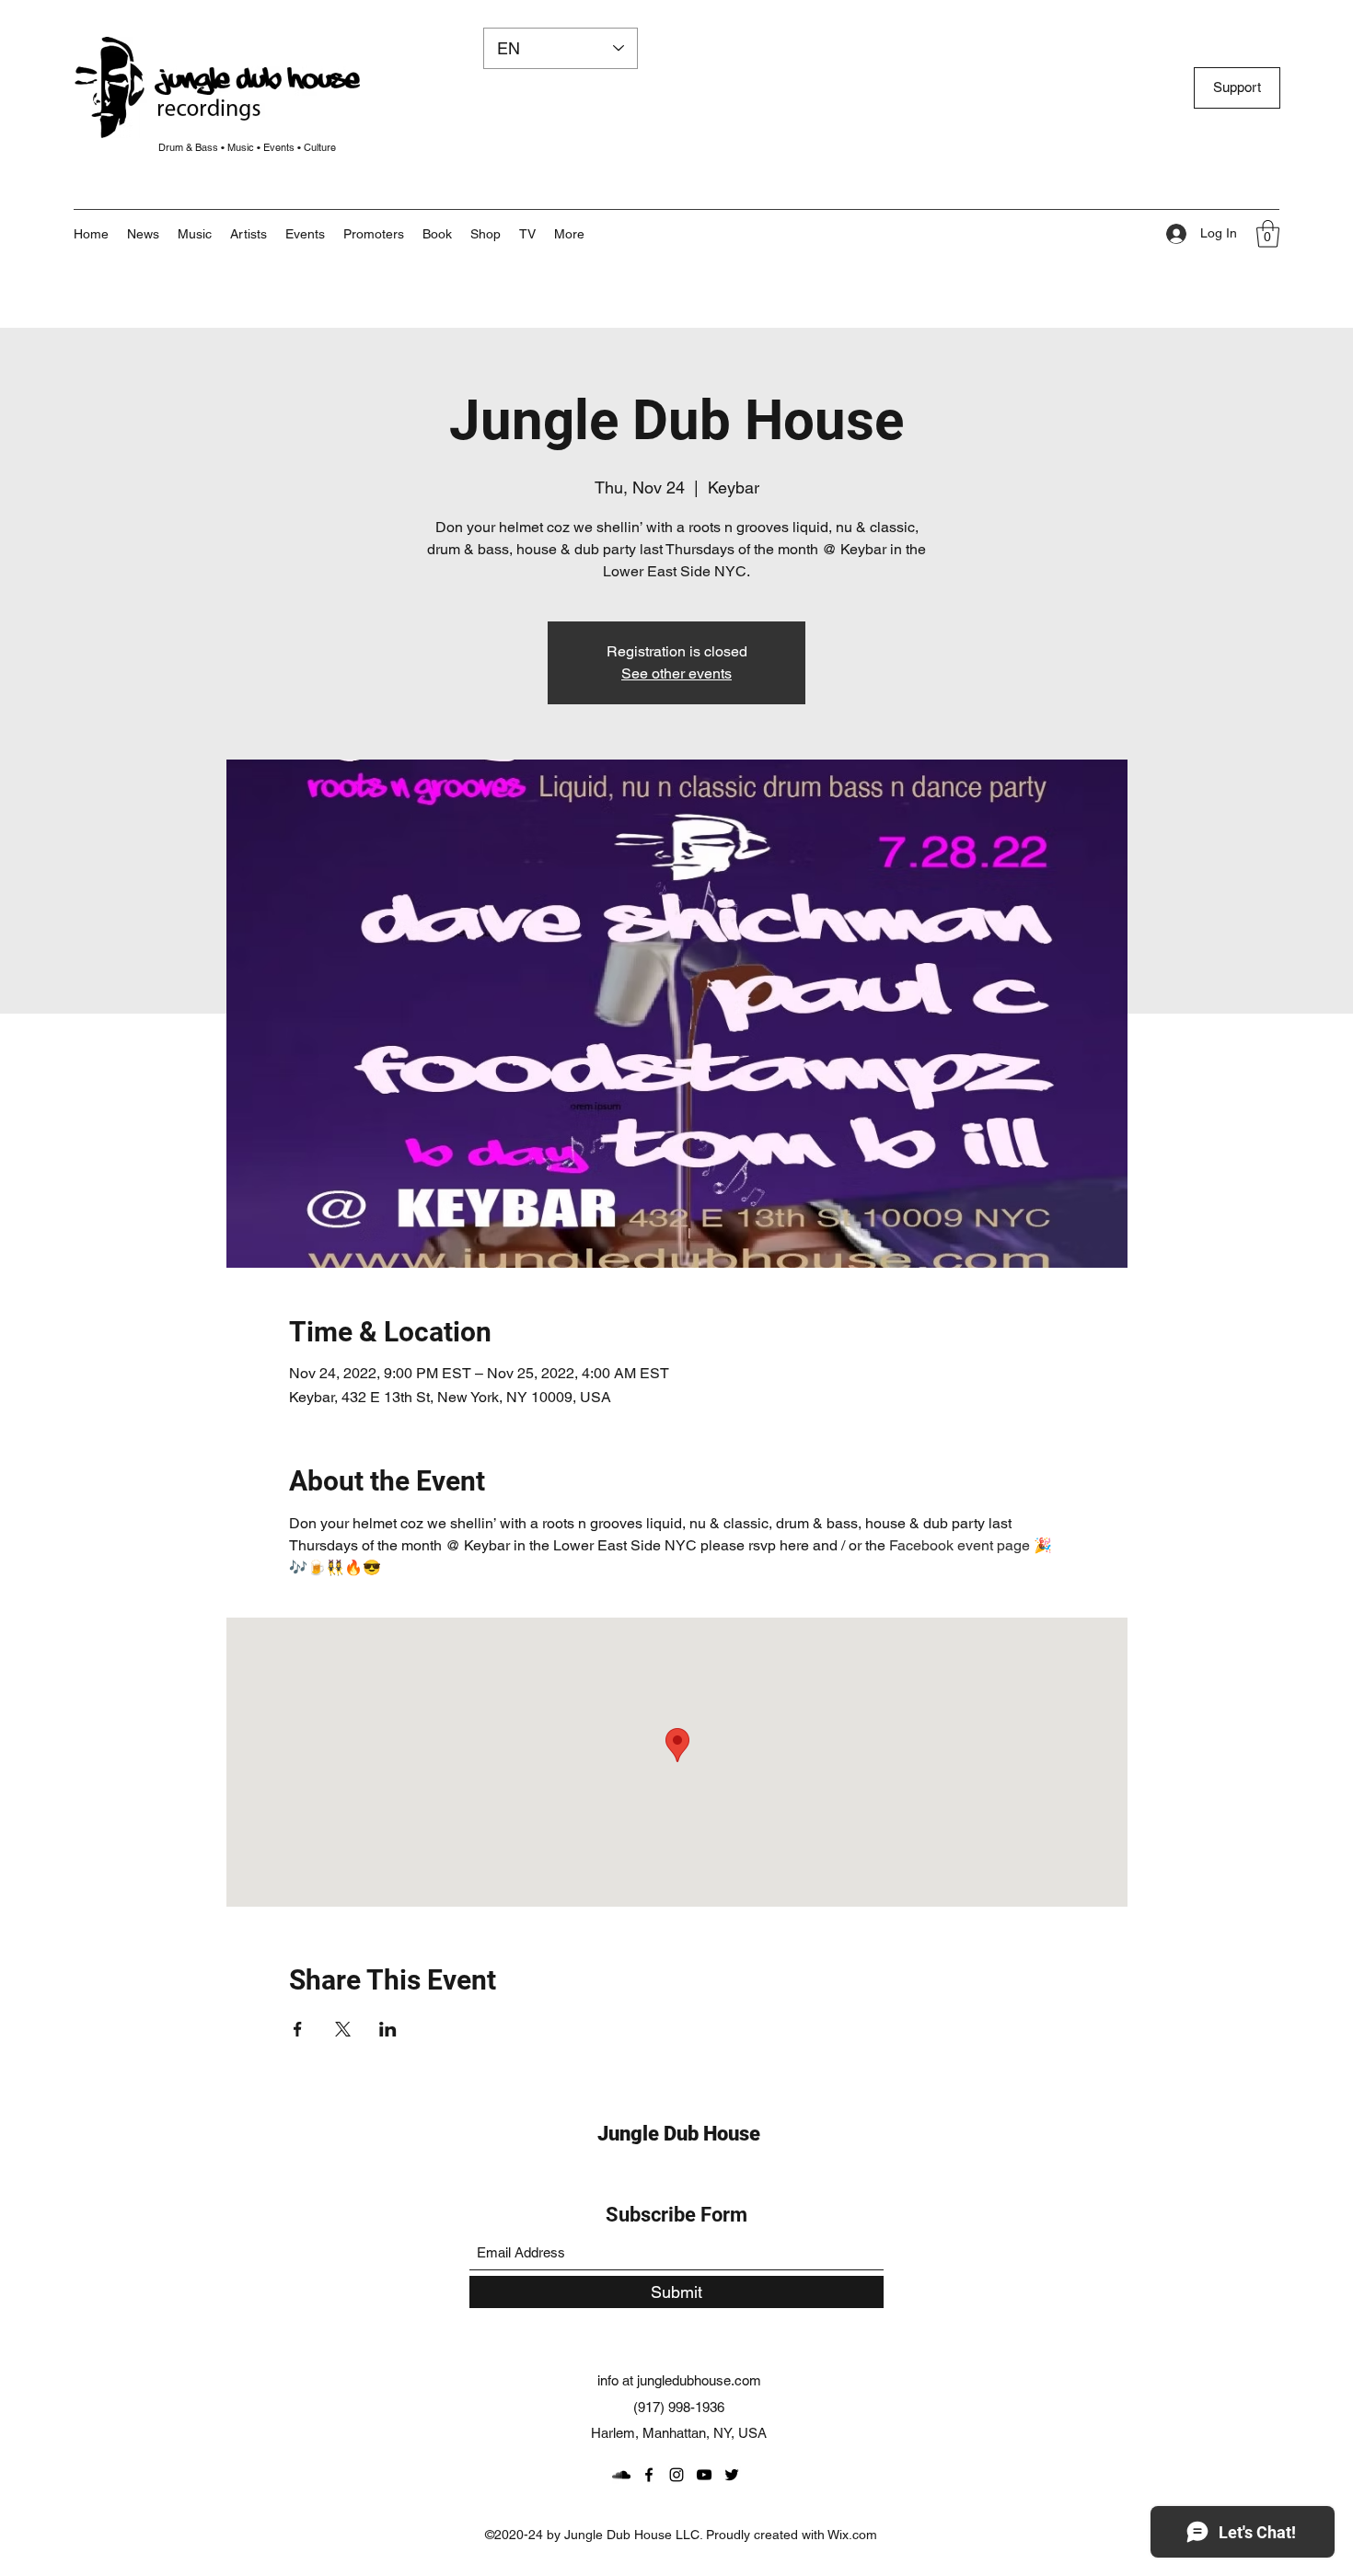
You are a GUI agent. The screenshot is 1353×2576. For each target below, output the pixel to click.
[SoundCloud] (621, 2475)
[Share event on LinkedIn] (388, 2029)
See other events (676, 673)
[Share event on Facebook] (298, 2029)
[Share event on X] (343, 2029)
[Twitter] (732, 2475)
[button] (569, 234)
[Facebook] (649, 2475)
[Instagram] (676, 2475)
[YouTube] (704, 2475)
